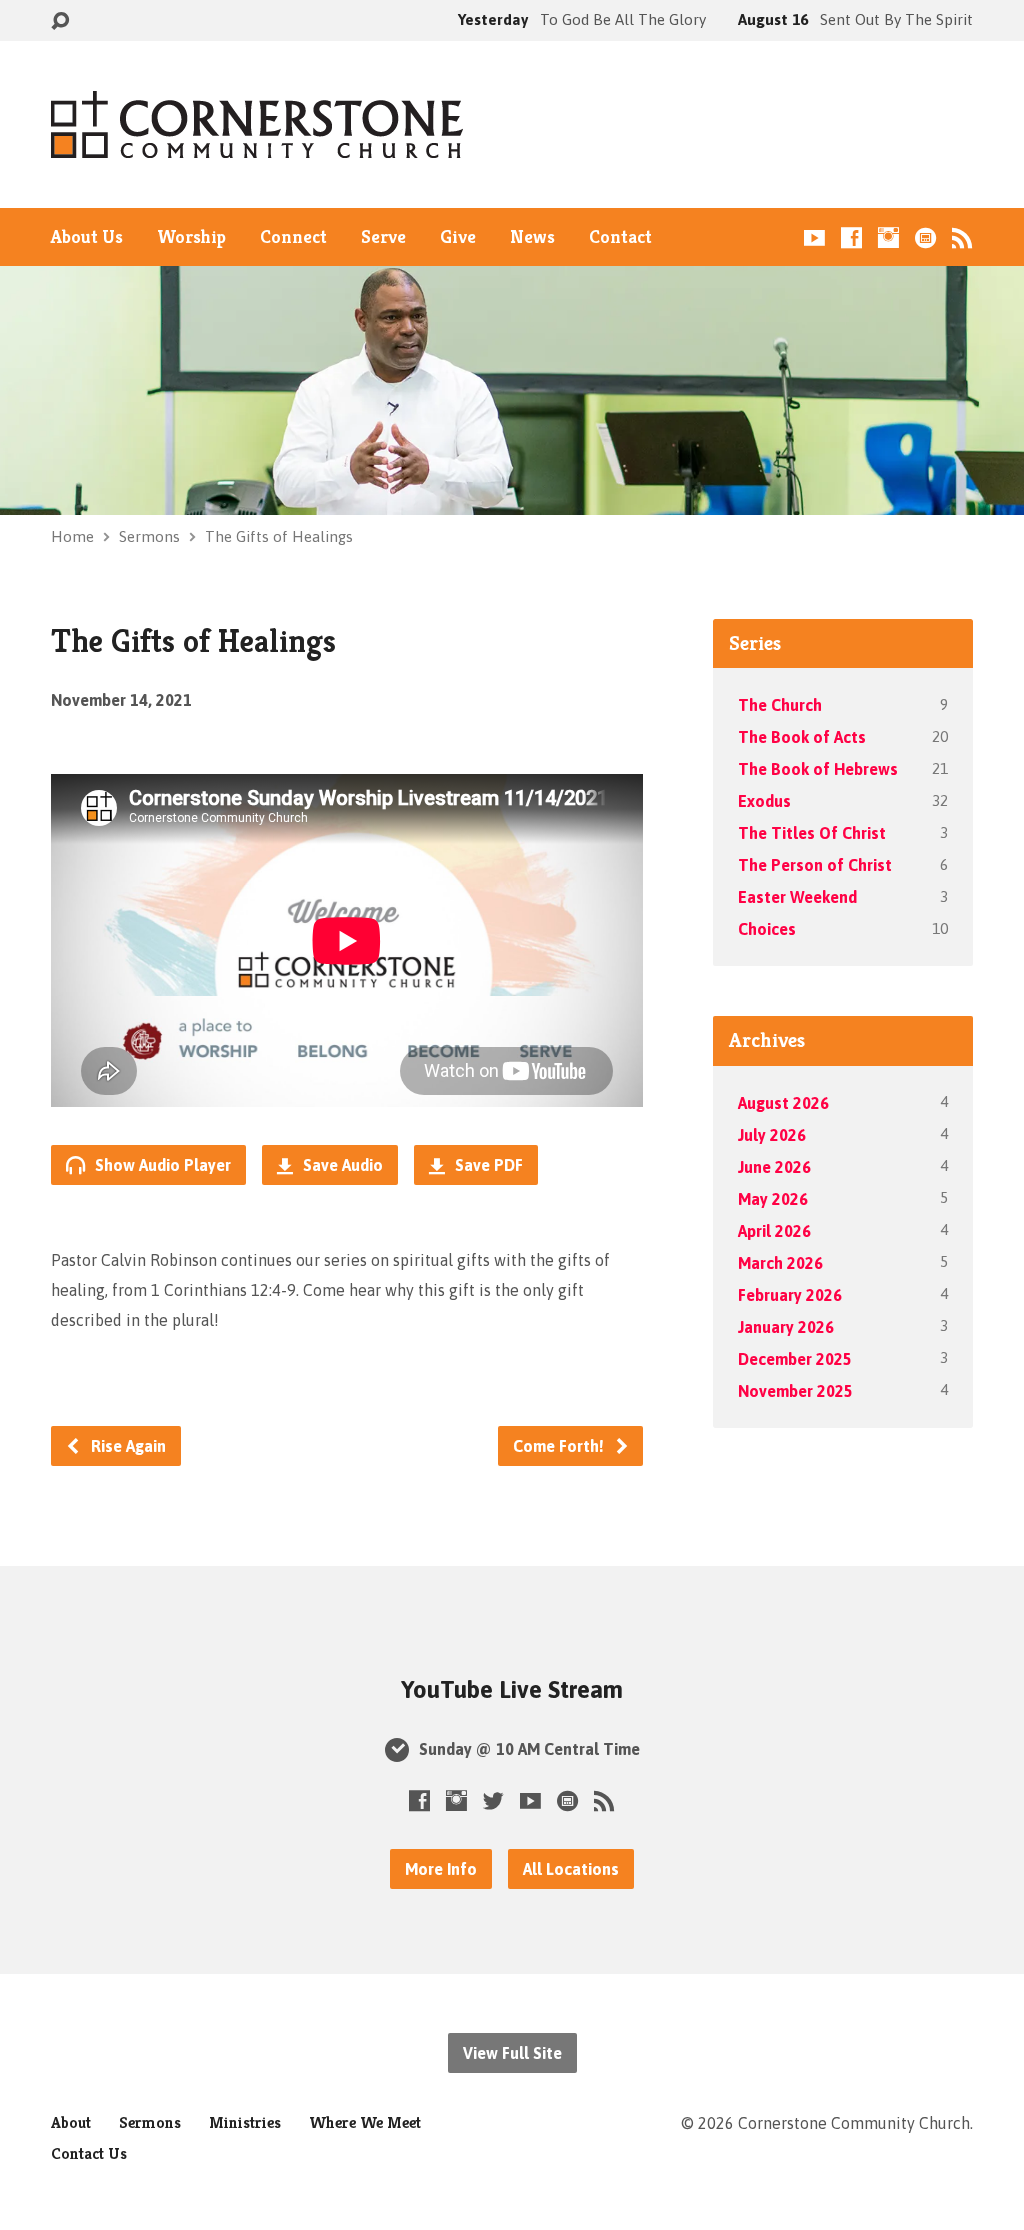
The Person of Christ (815, 865)
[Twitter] (493, 1800)
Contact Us (89, 2153)
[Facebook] (851, 237)
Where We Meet (365, 2122)
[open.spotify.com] (925, 237)
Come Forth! (560, 1446)
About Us (87, 237)
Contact (620, 237)
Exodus (764, 801)
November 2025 (795, 1391)
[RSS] (962, 237)
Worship (191, 237)
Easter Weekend (797, 897)
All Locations (571, 1869)
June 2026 (774, 1167)
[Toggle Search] (60, 21)
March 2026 (780, 1263)
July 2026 (772, 1135)
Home (72, 536)
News (532, 237)
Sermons (149, 536)
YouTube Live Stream (512, 1689)
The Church (780, 705)
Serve (383, 237)
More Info (441, 1869)
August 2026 (783, 1103)
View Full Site (512, 2053)
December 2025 (795, 1359)
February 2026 (790, 1295)
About (71, 2122)
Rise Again (126, 1446)
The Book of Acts (802, 737)
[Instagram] (888, 237)
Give (458, 237)
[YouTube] (814, 237)
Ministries (245, 2122)
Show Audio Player (161, 1165)
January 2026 (786, 1327)
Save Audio (341, 1165)
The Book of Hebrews (818, 769)
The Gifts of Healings (279, 536)
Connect (293, 237)
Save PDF (487, 1165)
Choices (767, 929)
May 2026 (773, 1199)
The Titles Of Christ (812, 833)
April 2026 (774, 1231)
